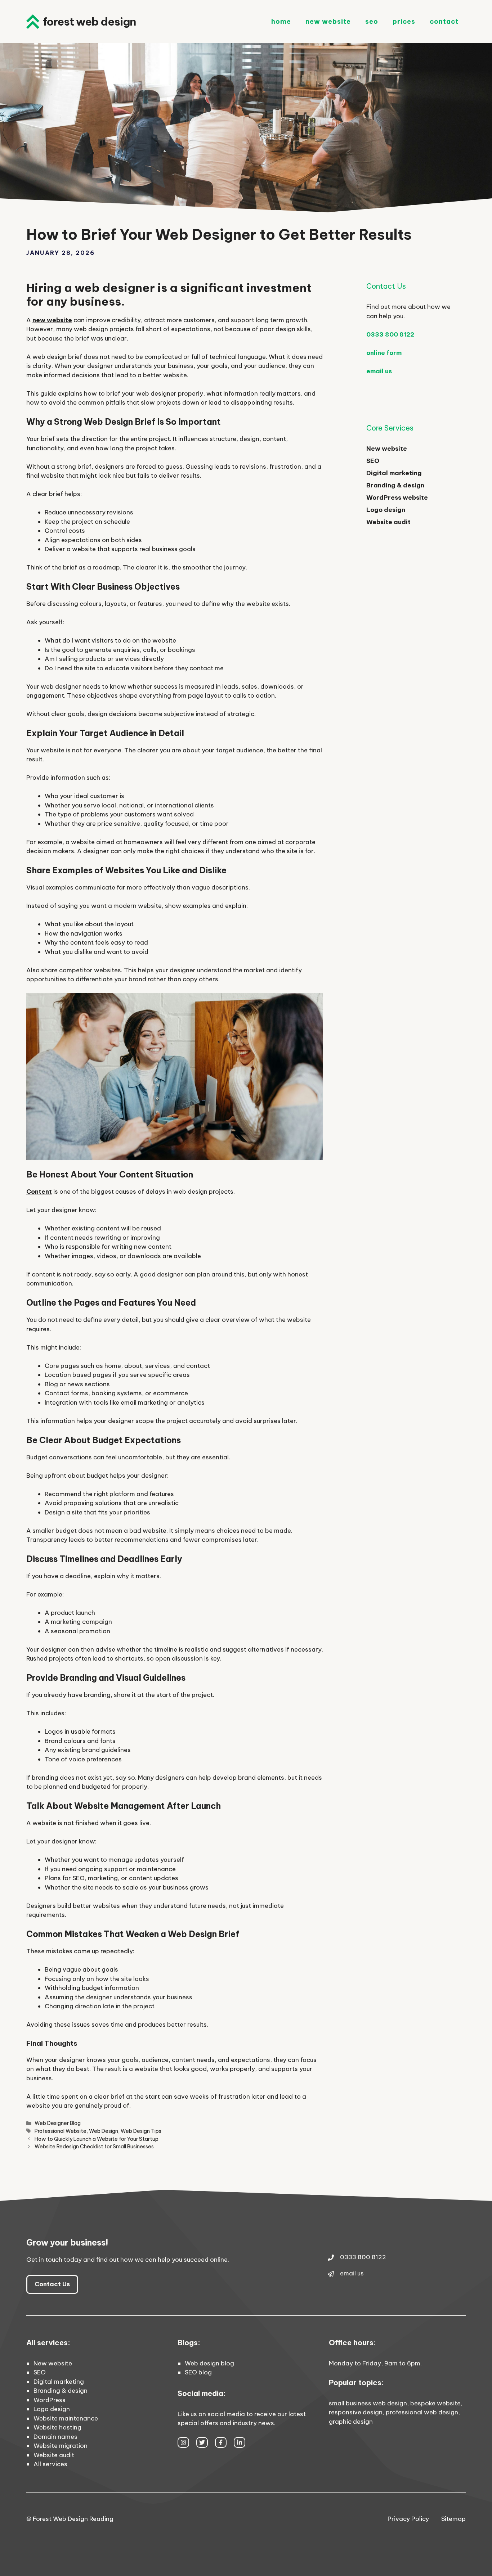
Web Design (104, 2131)
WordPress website (397, 497)
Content (39, 1192)
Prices (404, 21)
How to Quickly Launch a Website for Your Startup (97, 2139)
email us (379, 371)
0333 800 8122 (390, 334)
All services (50, 2464)
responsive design (356, 2412)
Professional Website (61, 2131)
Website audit (388, 522)
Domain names (55, 2437)
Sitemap (453, 2519)
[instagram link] (183, 2442)
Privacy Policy (408, 2519)
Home (281, 21)
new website (52, 320)
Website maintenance (66, 2418)
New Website (328, 21)
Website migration (61, 2446)
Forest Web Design (89, 22)
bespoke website (435, 2403)
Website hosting (57, 2427)
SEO (372, 21)
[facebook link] (221, 2442)
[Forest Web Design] (33, 22)
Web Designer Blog (58, 2123)
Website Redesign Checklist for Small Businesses (94, 2147)
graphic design (351, 2422)
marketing (103, 1878)
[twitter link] (202, 2442)
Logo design (386, 510)
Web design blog (209, 2363)
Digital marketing (394, 473)
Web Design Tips (141, 2131)
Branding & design (395, 485)
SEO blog (198, 2372)
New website (387, 449)
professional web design (422, 2412)
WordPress (50, 2400)
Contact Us (52, 2284)
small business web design (368, 2403)
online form (384, 353)
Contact (444, 21)
